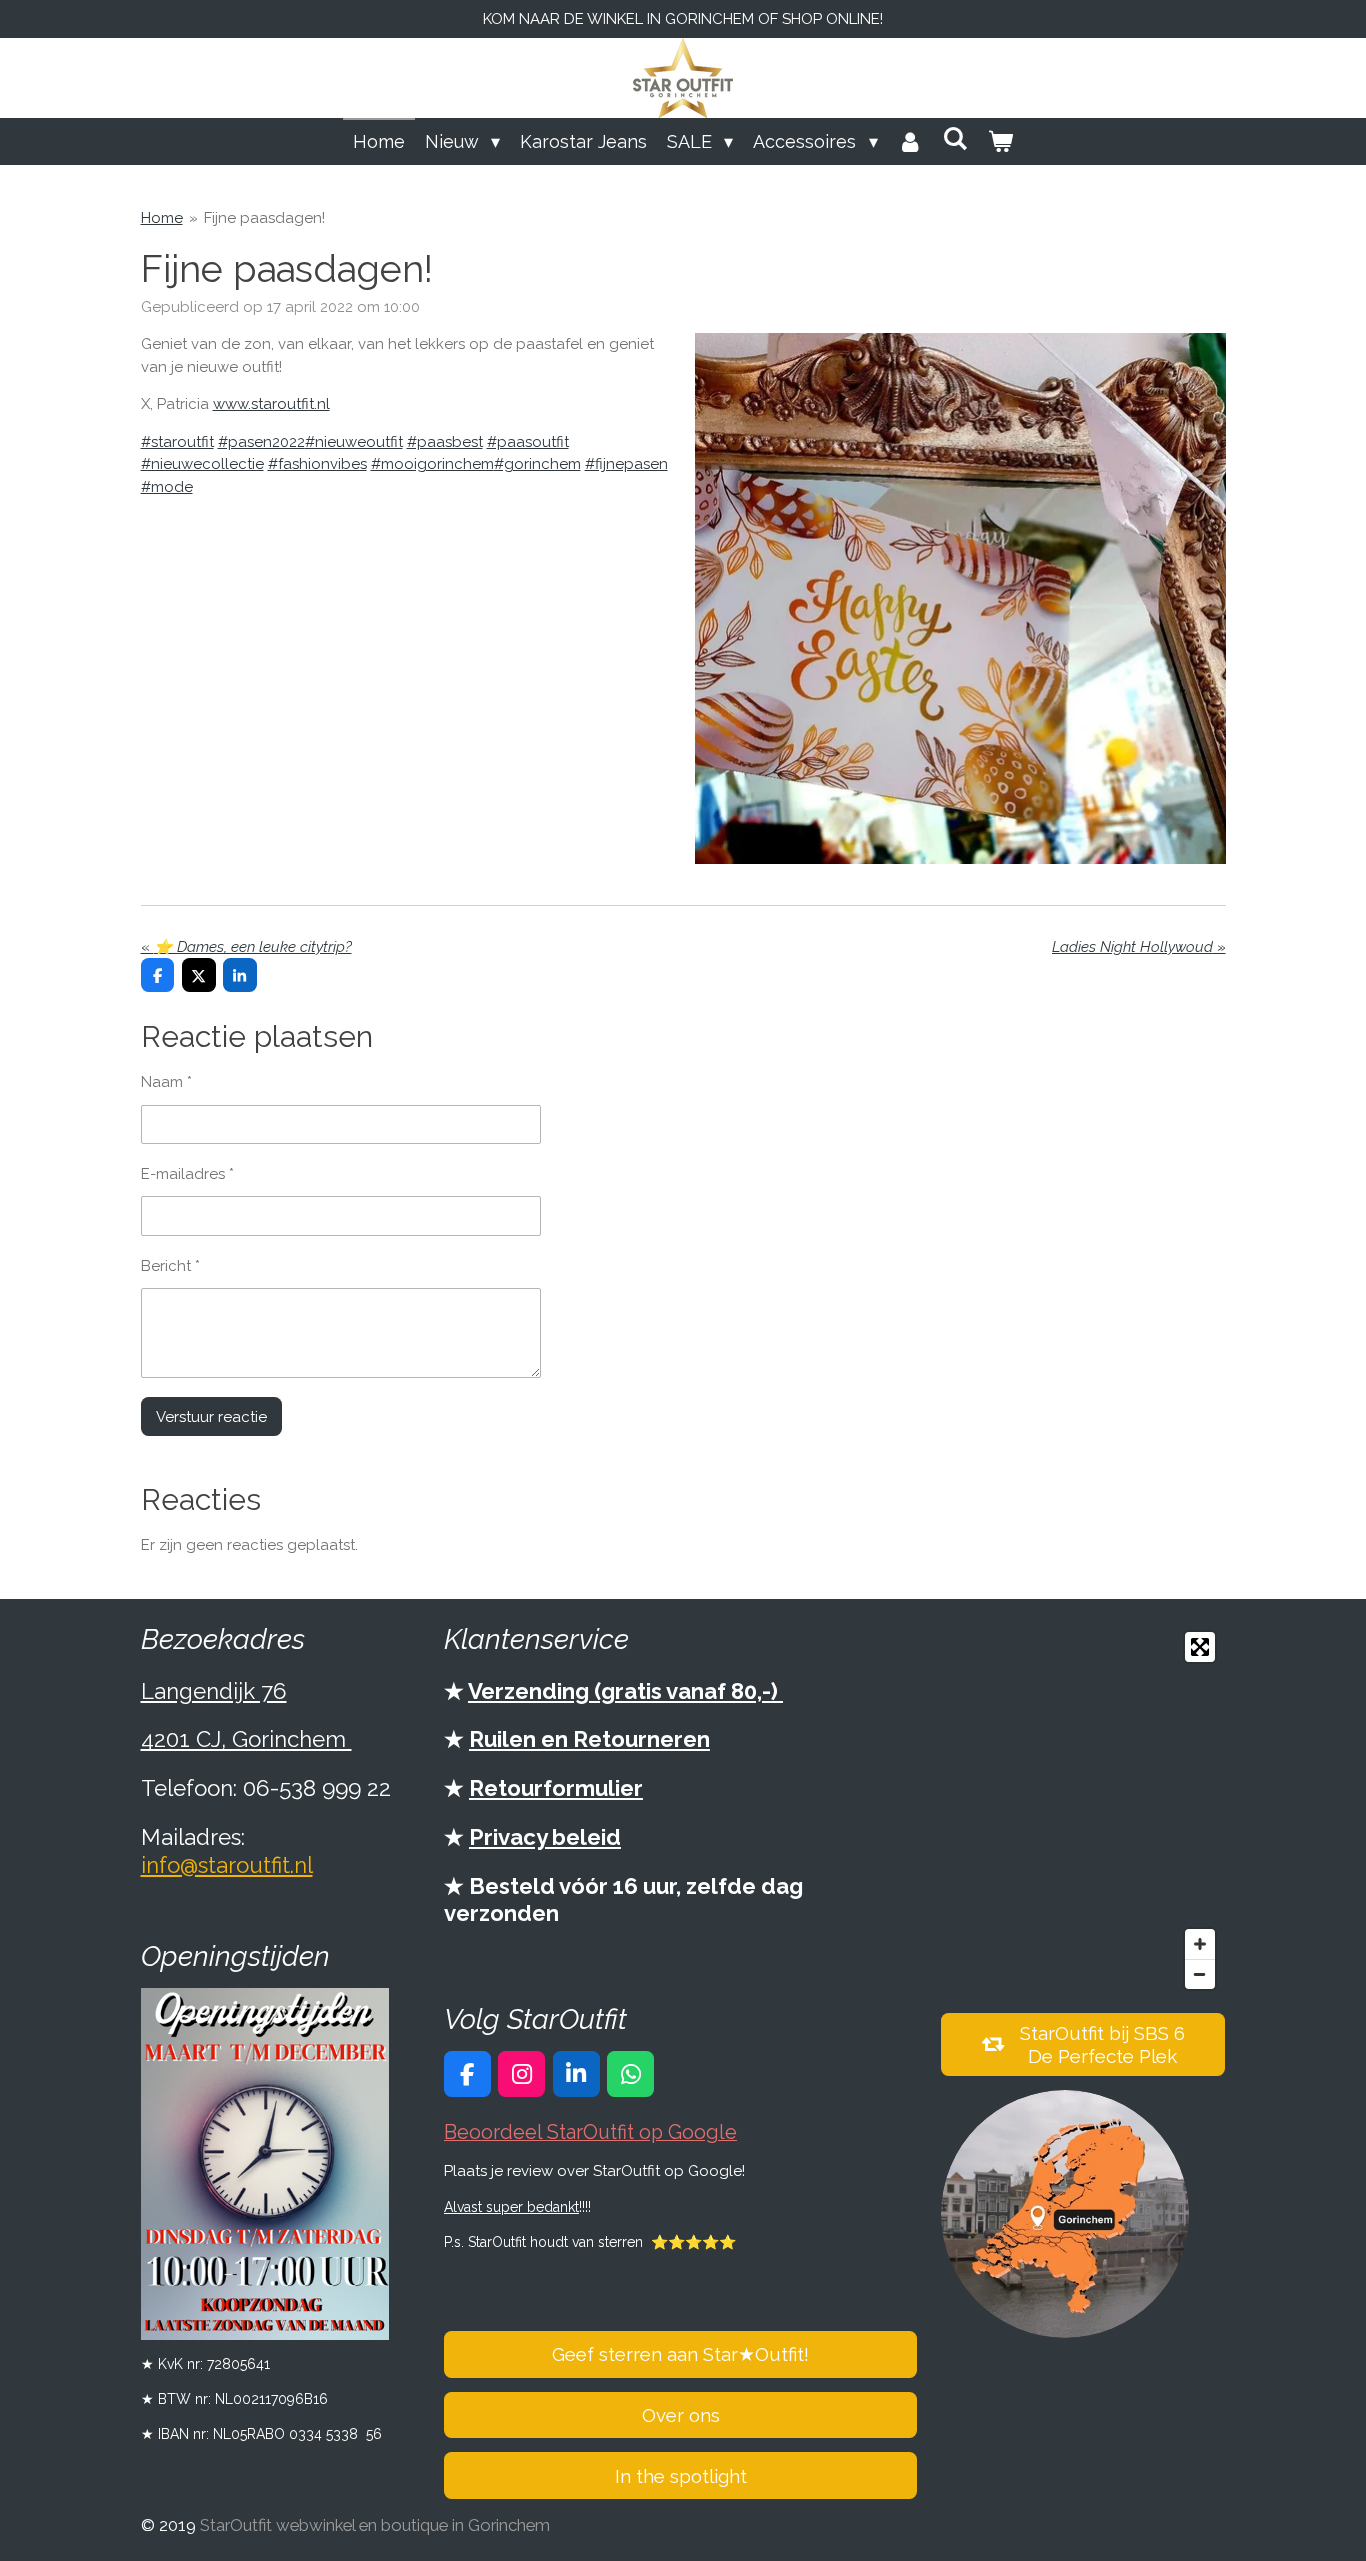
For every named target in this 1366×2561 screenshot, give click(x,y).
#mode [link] (167, 487)
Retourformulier (556, 1788)
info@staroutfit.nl (227, 1865)
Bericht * (170, 1266)
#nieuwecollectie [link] (202, 464)
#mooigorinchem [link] (432, 464)
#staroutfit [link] (177, 442)
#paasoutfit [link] (528, 442)
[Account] (910, 141)
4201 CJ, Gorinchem (246, 1739)
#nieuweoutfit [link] (354, 442)
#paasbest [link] (445, 442)
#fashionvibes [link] (317, 464)
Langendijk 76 (214, 1691)
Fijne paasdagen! (264, 218)
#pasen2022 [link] (261, 442)
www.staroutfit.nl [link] (271, 404)
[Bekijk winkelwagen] (1000, 141)
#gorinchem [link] (537, 464)
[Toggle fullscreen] (1200, 1647)
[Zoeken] (955, 138)
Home (162, 218)
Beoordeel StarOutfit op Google (590, 2132)
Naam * (166, 1082)
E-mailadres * (187, 1174)
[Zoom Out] (1200, 1974)
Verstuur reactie (211, 1417)
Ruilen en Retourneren (589, 1739)
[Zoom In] (1200, 1944)
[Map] (1083, 1810)
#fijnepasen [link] (626, 464)
